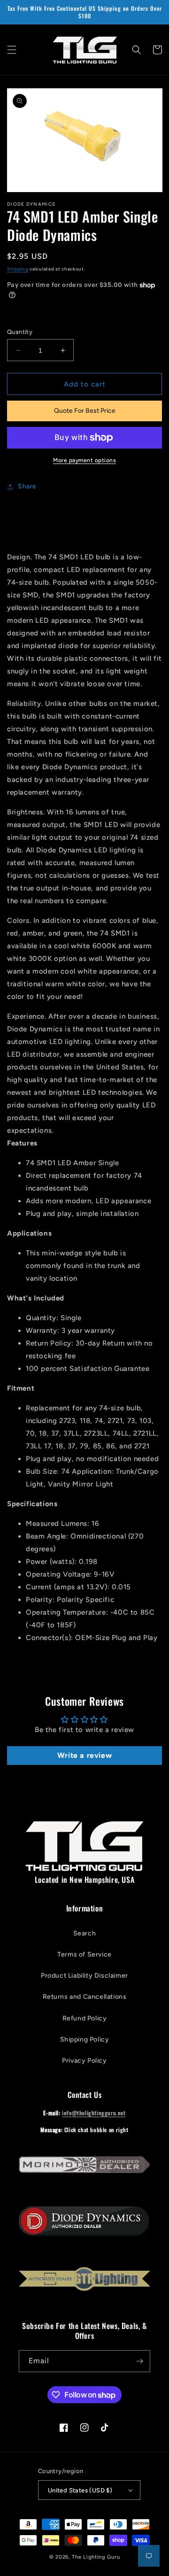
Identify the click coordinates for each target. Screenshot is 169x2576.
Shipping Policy (85, 2039)
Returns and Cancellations (85, 1997)
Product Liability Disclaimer (84, 1976)
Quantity (20, 332)
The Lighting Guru (96, 2557)
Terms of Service (84, 1954)
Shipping (18, 269)
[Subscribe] (139, 2361)
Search (85, 1933)
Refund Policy (85, 2018)
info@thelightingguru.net (94, 2113)
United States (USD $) (80, 2490)
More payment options (84, 460)
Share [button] (27, 486)
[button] (12, 50)
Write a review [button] (84, 1755)
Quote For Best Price (85, 411)
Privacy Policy (84, 2061)
